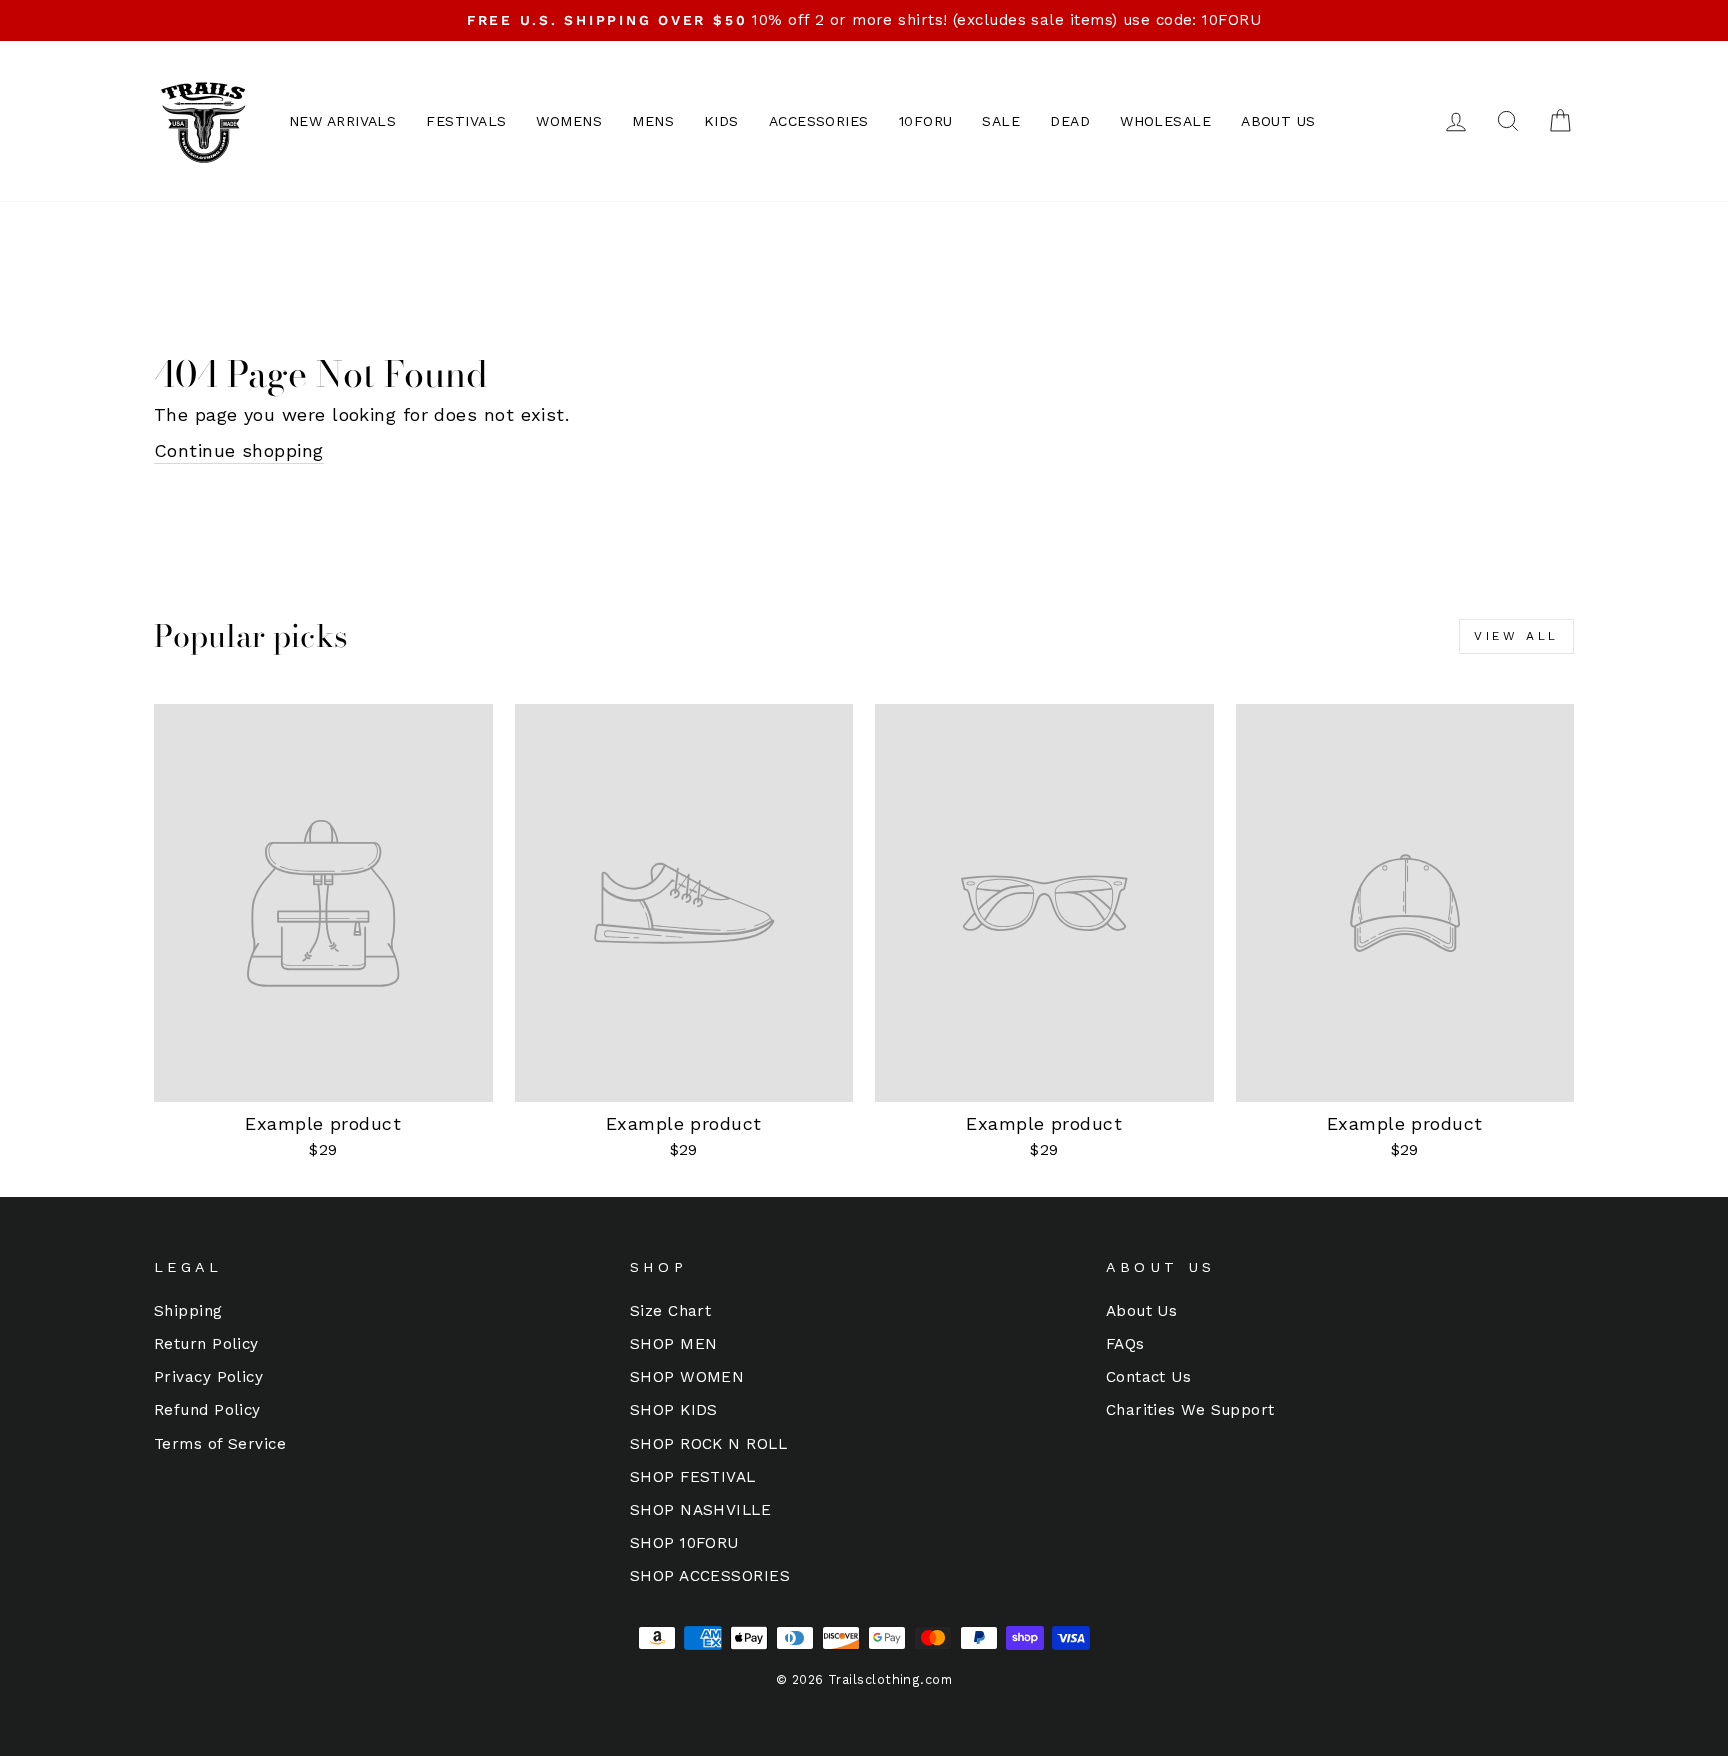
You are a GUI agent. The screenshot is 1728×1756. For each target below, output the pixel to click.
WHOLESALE (1165, 121)
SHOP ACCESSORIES (710, 1576)
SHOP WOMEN (687, 1377)
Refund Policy (207, 1410)
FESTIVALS (466, 121)
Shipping (188, 1311)
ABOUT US (1278, 121)
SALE (1001, 121)
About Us (1142, 1311)
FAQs (1125, 1344)
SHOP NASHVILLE (700, 1510)
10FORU (926, 121)
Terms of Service (220, 1444)
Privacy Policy (208, 1377)
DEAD (1070, 121)
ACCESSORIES (819, 121)
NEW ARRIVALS (342, 121)
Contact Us (1149, 1377)
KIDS (721, 121)
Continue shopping (239, 450)
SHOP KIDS (674, 1410)
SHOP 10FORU (684, 1543)
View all (1516, 636)
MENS (653, 121)
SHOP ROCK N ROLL (708, 1444)
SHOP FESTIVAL (693, 1477)
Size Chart (671, 1311)
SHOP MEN (674, 1344)
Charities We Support (1190, 1410)
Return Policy (206, 1344)
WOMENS (569, 121)
